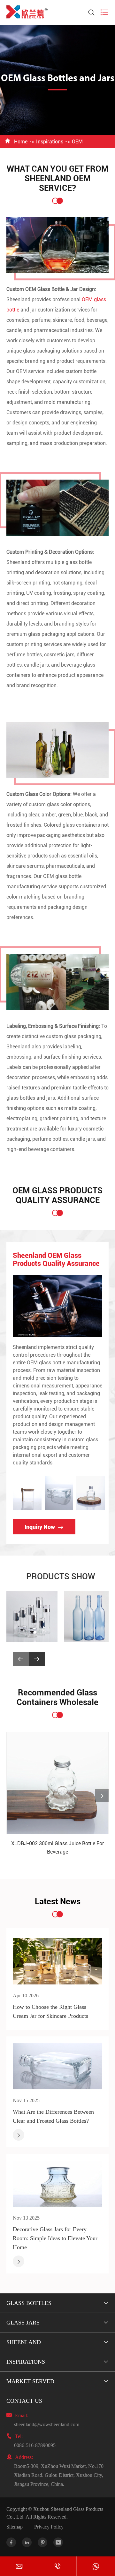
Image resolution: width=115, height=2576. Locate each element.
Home (21, 142)
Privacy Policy (49, 2527)
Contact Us (24, 2401)
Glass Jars (23, 2323)
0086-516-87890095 (35, 2445)
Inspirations (50, 142)
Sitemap (15, 2527)
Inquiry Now (44, 1527)
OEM (77, 142)
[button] (37, 1659)
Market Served (30, 2381)
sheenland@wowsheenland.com (47, 2424)
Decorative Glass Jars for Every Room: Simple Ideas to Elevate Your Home (55, 2238)
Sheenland (24, 2342)
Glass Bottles (29, 2303)
